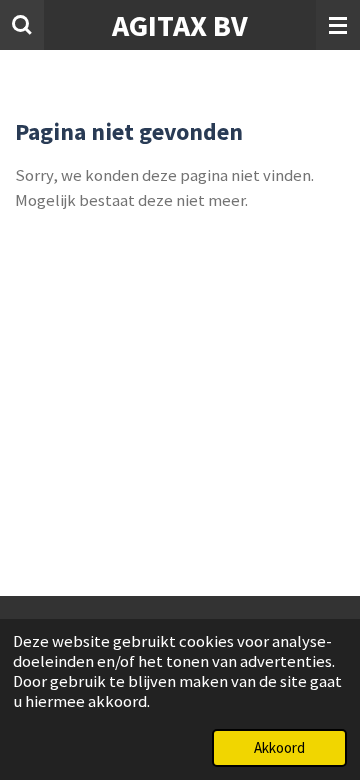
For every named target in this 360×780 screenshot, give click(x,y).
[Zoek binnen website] (22, 25)
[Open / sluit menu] (338, 25)
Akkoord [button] (279, 747)
